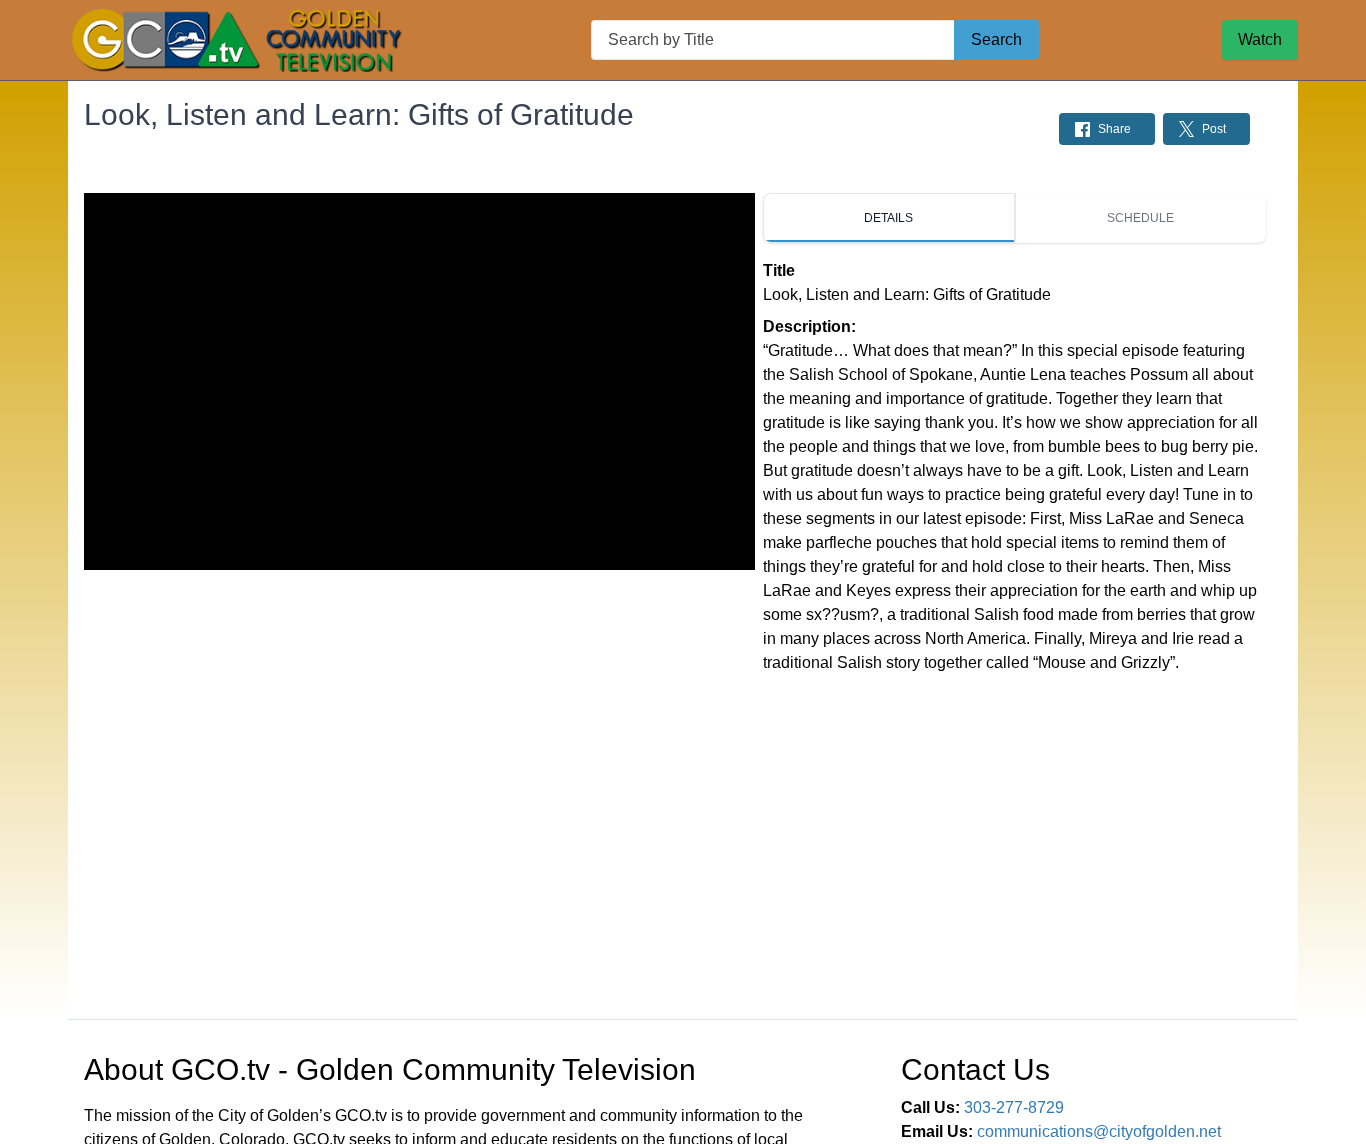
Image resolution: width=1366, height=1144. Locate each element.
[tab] (889, 218)
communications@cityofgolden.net (1099, 1131)
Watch (1260, 39)
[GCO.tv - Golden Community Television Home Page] (238, 40)
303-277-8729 (1014, 1107)
